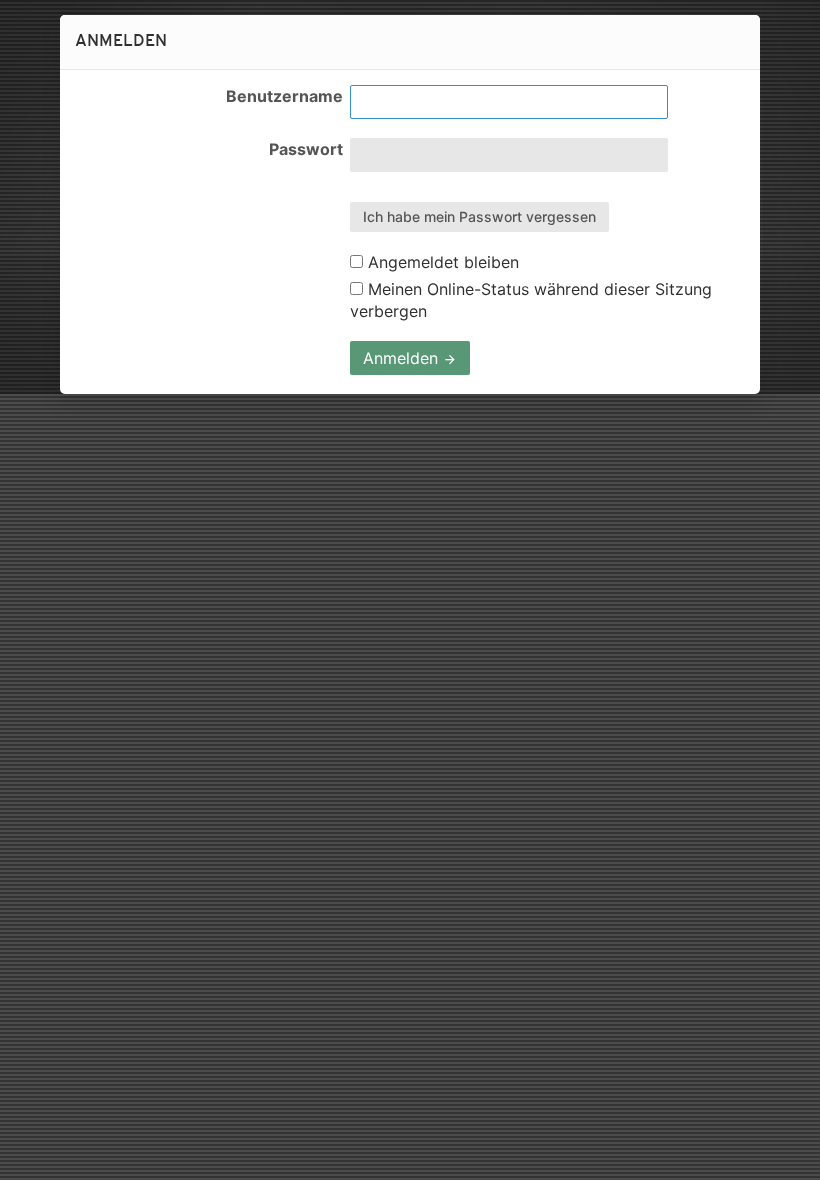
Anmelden (403, 358)
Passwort (306, 149)
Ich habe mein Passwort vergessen (479, 216)
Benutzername (284, 96)
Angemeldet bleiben (441, 262)
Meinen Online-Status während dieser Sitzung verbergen (531, 300)
